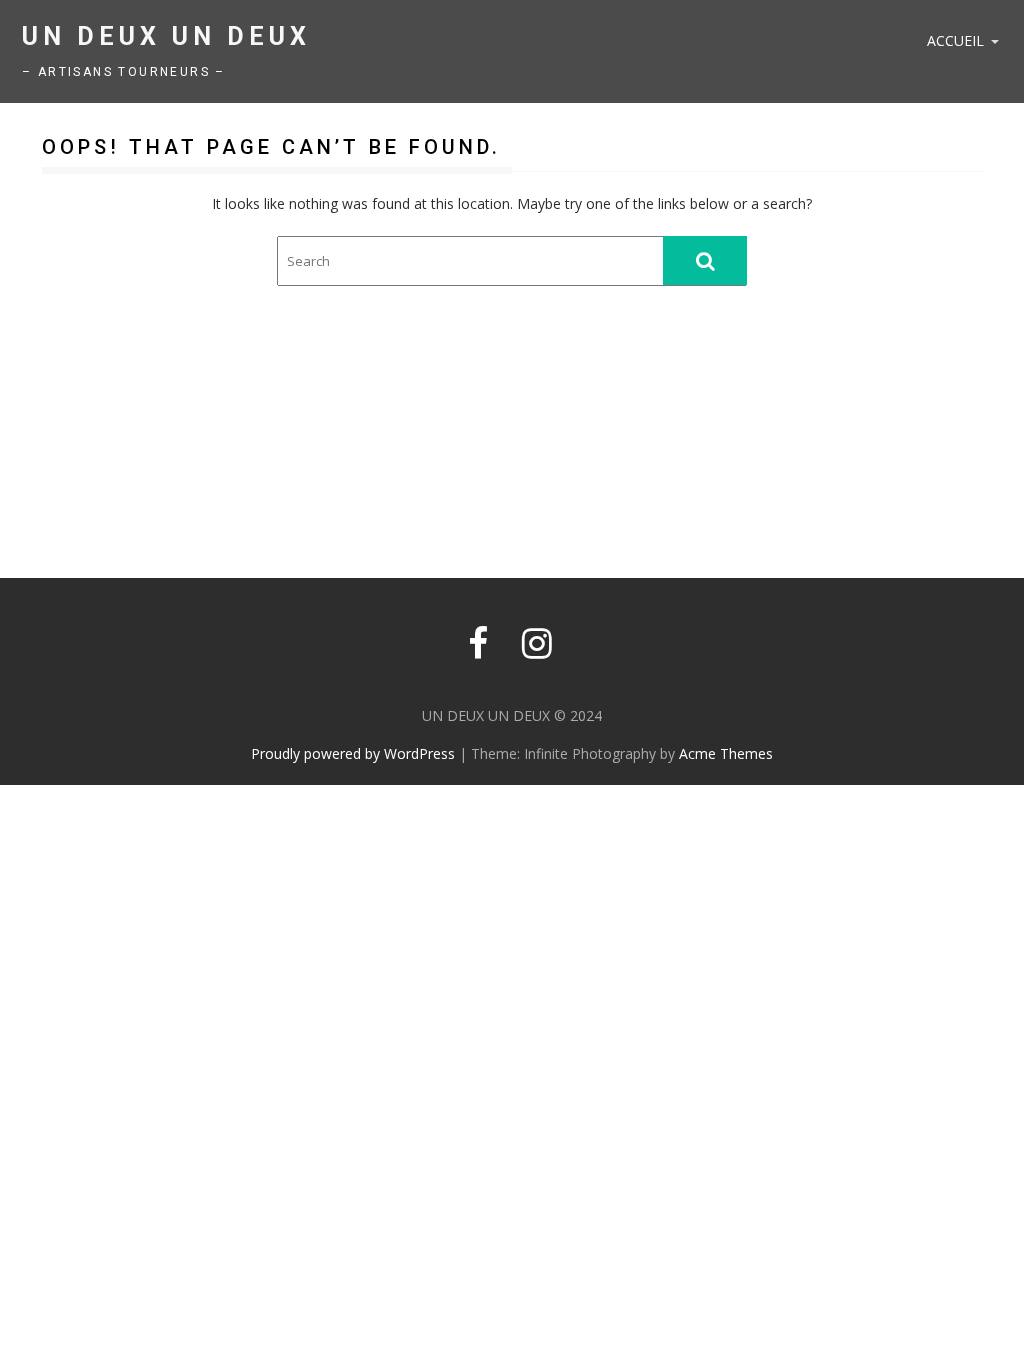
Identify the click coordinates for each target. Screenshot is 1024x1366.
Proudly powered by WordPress (353, 753)
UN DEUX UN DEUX (166, 36)
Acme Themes (726, 753)
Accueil (955, 40)
